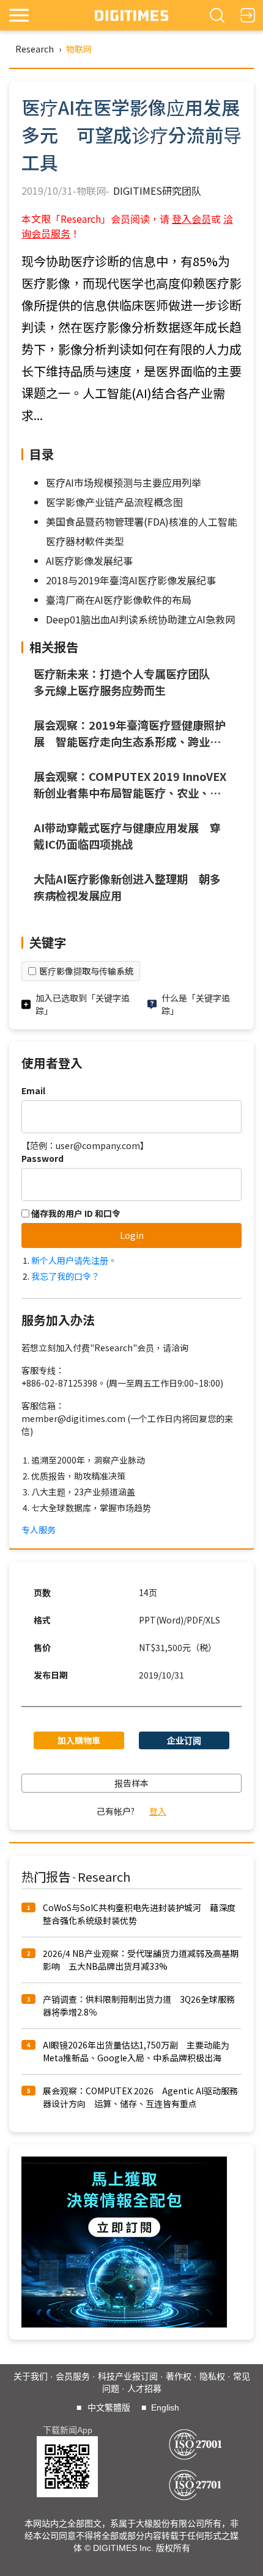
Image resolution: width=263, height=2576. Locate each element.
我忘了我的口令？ (65, 1276)
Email (33, 1090)
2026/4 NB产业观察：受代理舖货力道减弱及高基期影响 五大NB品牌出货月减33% (141, 1960)
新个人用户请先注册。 (74, 1260)
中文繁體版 (109, 2407)
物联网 (79, 49)
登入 (158, 1811)
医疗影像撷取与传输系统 (86, 971)
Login (132, 1235)
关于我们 (31, 2376)
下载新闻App (68, 2430)
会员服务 (73, 2376)
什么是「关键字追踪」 (196, 1004)
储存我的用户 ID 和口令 (75, 1213)
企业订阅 (184, 1740)
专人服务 (39, 1529)
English (165, 2407)
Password (43, 1158)
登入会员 (191, 219)
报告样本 (131, 1783)
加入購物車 (79, 1740)
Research (35, 49)
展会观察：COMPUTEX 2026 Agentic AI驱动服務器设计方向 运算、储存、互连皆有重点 (140, 2097)
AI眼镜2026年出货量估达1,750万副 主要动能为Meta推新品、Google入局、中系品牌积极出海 (136, 2051)
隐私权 (212, 2376)
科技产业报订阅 (128, 2376)
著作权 (179, 2376)
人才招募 (144, 2389)
